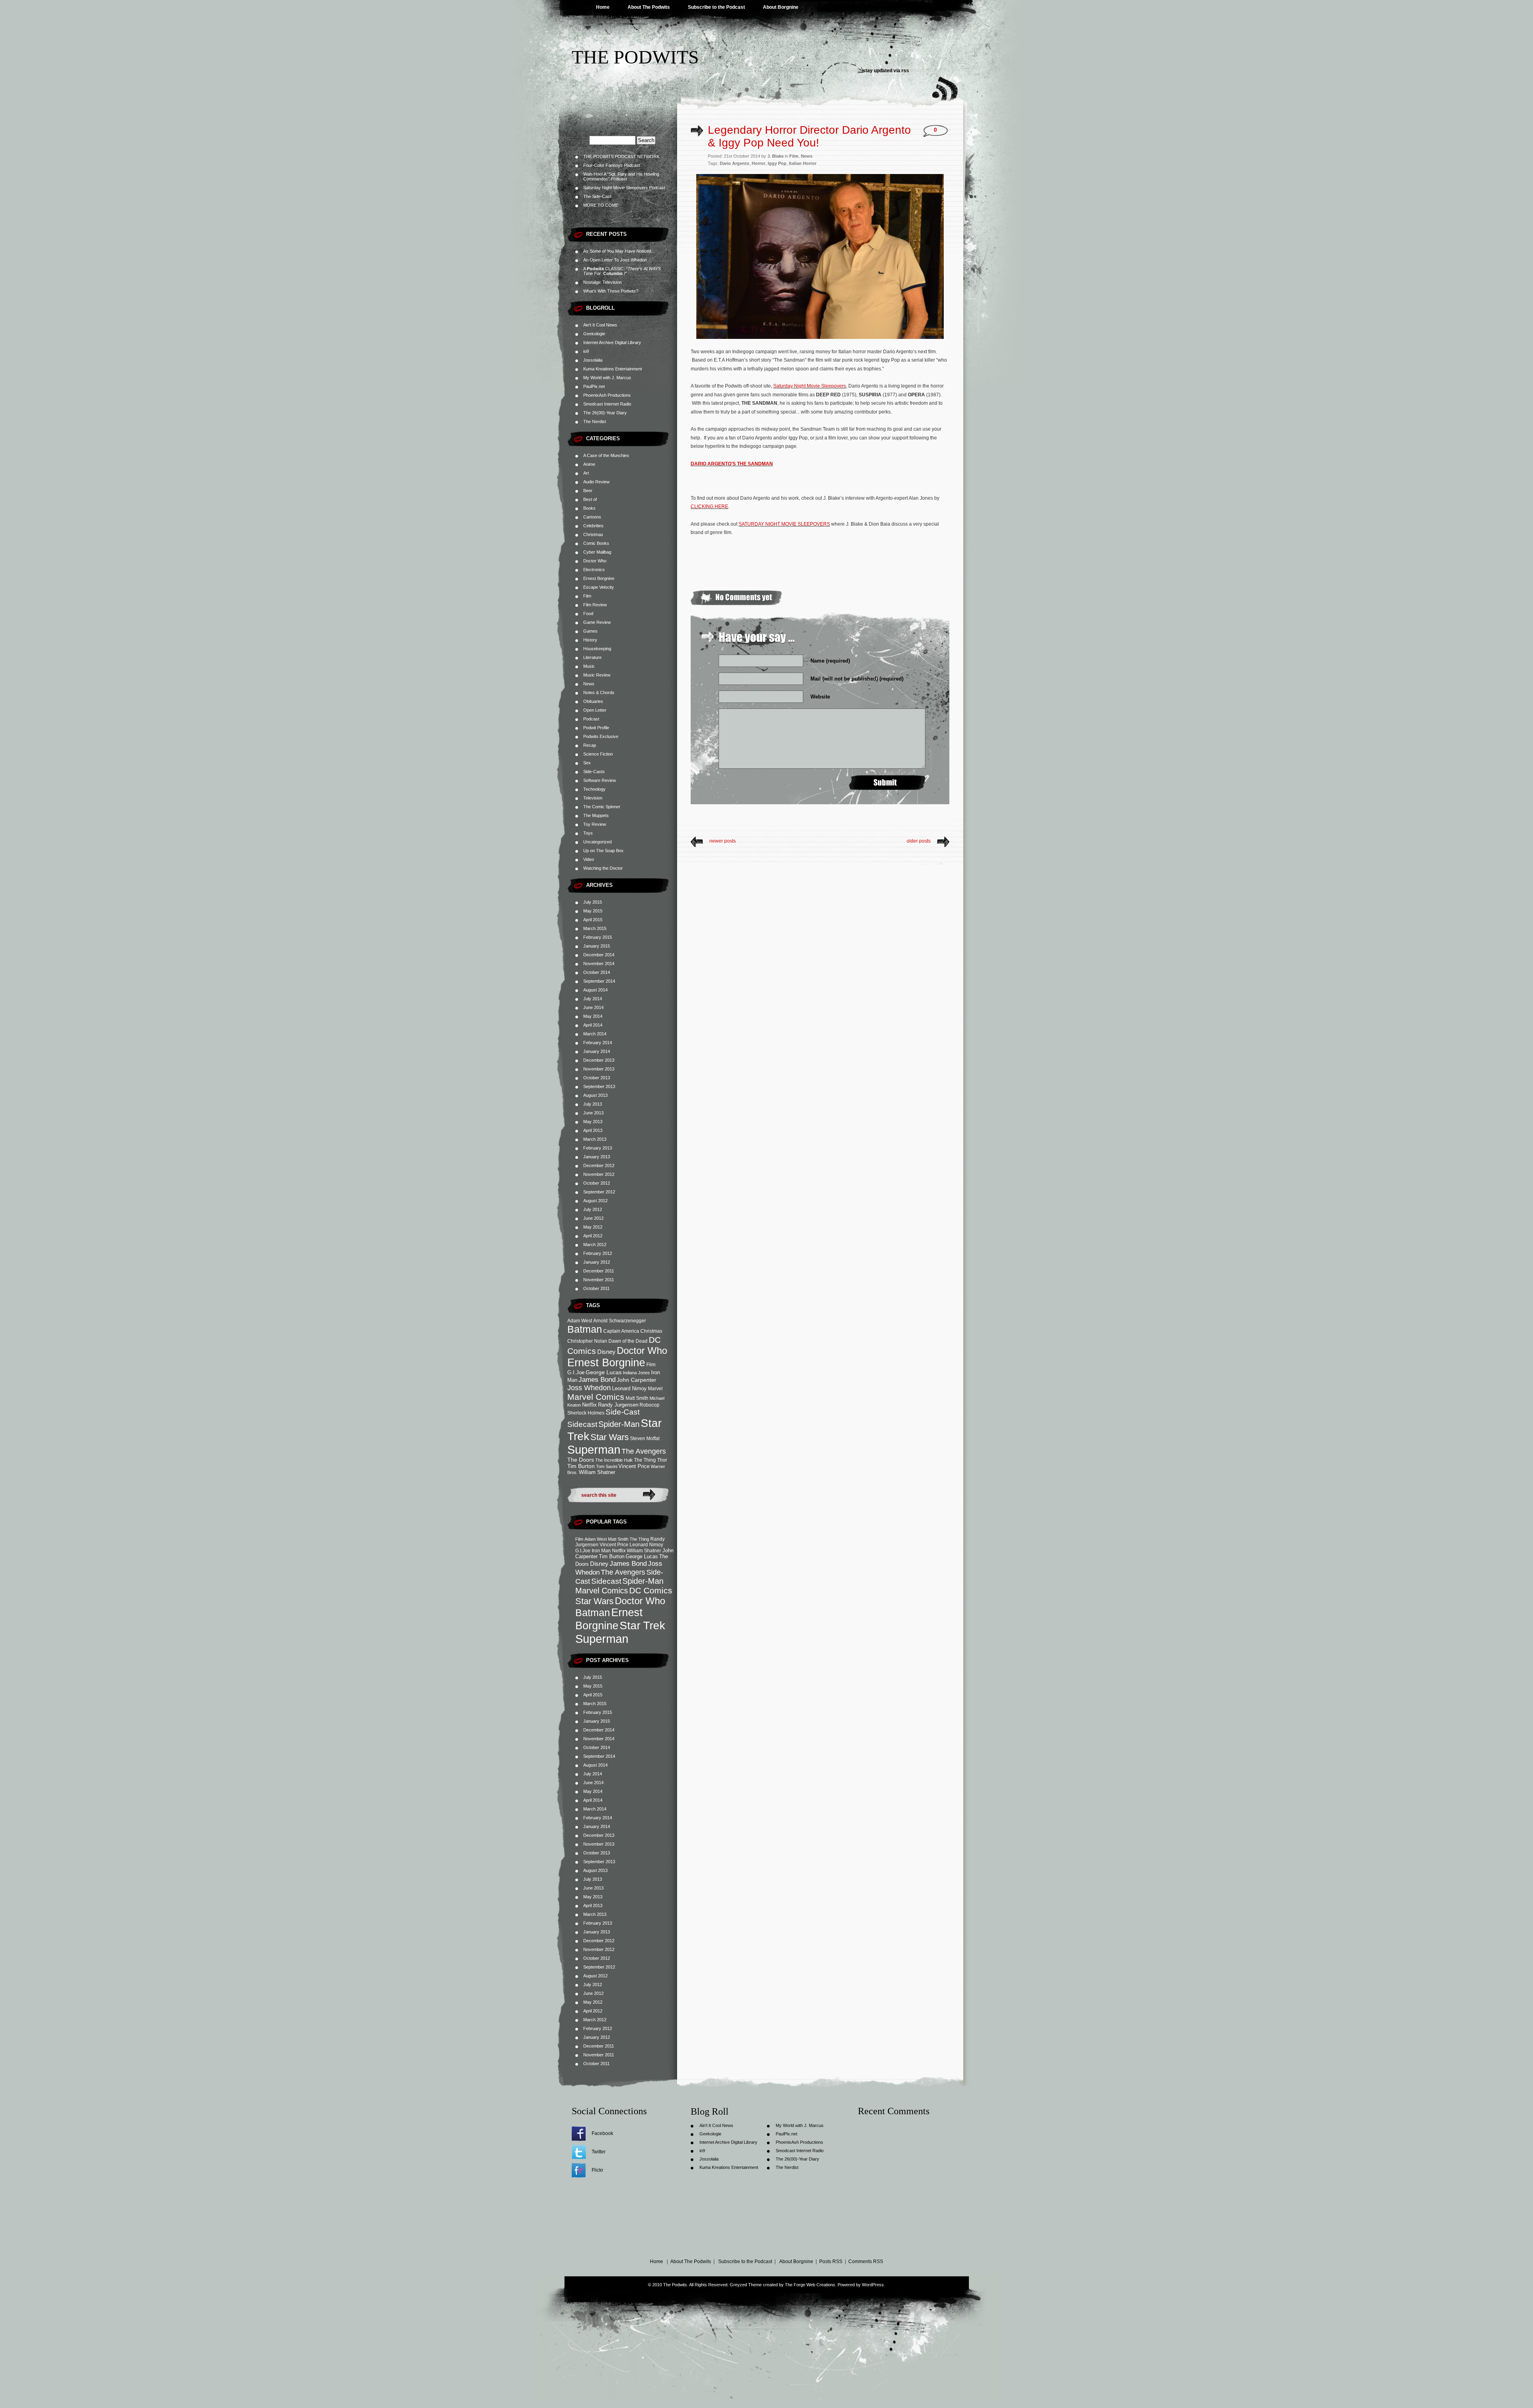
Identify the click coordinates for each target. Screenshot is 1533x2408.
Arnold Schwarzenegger (620, 1321)
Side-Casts (594, 772)
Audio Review (596, 482)
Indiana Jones (636, 1373)
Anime (589, 464)
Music (589, 666)
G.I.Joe (576, 1372)
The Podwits (635, 57)
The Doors (581, 1460)
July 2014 (593, 999)
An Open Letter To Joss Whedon (615, 260)
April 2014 (593, 1025)
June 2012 (593, 1218)
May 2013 (593, 1122)
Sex (587, 763)
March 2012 (595, 1245)
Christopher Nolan (587, 1341)
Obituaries (593, 701)
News (589, 684)
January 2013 (597, 1157)
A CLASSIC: (622, 271)
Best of (590, 499)
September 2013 (599, 1086)
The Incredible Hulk (614, 1460)
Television (593, 798)
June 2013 (593, 1113)
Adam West (580, 1321)
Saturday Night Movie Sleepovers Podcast (624, 188)
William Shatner (597, 1472)
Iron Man (601, 1551)
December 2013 (599, 1060)
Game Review (597, 622)
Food (588, 613)
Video (589, 859)
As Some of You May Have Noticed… (619, 251)
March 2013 (595, 1139)
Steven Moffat (645, 1438)
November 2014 (599, 964)
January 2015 (597, 946)
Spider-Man (619, 1424)
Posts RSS (831, 2262)
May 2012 (593, 1227)
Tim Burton (581, 1466)
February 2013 (598, 1148)
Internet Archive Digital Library (612, 342)
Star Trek (642, 1625)
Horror (759, 163)
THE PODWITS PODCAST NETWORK (621, 156)
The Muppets (596, 815)
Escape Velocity (599, 587)
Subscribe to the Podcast (716, 7)
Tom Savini (607, 1466)
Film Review (595, 605)
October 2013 (597, 1078)
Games (590, 631)
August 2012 (595, 1201)
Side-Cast (623, 1412)
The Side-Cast (597, 196)
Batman (585, 1329)
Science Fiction (598, 754)
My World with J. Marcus (607, 378)
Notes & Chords (599, 693)
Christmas (593, 534)
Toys (588, 833)
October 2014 (597, 972)
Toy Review (595, 824)
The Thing (645, 1460)
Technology (594, 789)
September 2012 (599, 1192)
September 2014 (599, 981)
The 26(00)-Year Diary (605, 413)
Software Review (600, 780)
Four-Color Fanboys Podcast (612, 165)
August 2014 (595, 990)
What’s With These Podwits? (611, 291)
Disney (606, 1352)
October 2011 (596, 1288)
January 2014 (597, 1051)
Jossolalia (593, 360)
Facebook (602, 2133)
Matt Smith (637, 1398)
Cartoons (592, 517)
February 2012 (598, 1253)
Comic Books (596, 543)
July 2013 (593, 1104)
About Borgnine (781, 7)
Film (587, 596)
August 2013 (595, 1095)
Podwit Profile (596, 728)
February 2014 (598, 1043)
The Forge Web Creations (810, 2285)
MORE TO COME (601, 205)
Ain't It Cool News (600, 325)
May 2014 (593, 1016)
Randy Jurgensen (618, 1405)
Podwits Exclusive (601, 736)
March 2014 (595, 1034)
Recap (590, 745)
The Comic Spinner (602, 807)
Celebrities (593, 526)
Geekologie (594, 334)
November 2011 (599, 1280)
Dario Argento (735, 163)
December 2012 (599, 1165)
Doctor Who (595, 561)
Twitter (599, 2152)
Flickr (597, 2170)
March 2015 (595, 928)
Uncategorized (597, 842)
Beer (588, 491)
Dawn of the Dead (628, 1341)
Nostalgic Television (602, 282)
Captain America (621, 1331)
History (590, 640)
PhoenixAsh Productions (607, 395)
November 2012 (599, 1174)
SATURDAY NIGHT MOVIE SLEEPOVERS (784, 524)
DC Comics (651, 1590)
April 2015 (593, 920)
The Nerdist (595, 421)
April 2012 (593, 1236)
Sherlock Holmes (586, 1413)
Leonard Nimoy (629, 1388)
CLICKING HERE (709, 507)
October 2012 (597, 1183)
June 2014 (593, 1007)
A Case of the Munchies (606, 455)
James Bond (597, 1379)
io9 (586, 351)
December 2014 (599, 955)
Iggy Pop (777, 163)
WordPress (873, 2285)
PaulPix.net (594, 386)
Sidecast (582, 1424)
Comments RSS (866, 2262)
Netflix (589, 1405)
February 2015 (598, 937)
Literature (592, 657)
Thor (662, 1460)
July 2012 (593, 1209)
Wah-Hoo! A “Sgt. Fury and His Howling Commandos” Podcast (621, 176)
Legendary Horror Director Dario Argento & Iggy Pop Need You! (809, 136)
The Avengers (644, 1451)
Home (603, 7)
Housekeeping (597, 649)
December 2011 (599, 1271)
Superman (594, 1449)
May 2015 (593, 911)
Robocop (650, 1405)
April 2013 (593, 1130)
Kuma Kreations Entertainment (613, 369)
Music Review (597, 675)
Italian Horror (803, 163)
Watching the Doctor (603, 868)
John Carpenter (637, 1380)
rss (905, 71)
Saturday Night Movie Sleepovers (810, 386)
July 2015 (593, 902)
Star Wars (610, 1437)
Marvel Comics (596, 1397)
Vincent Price (634, 1466)
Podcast (591, 719)
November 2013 (599, 1069)
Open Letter (595, 710)
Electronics (594, 570)
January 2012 (597, 1262)
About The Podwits (649, 7)
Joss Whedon (589, 1388)
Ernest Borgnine (599, 578)
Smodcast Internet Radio (607, 404)
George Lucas (604, 1372)
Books (589, 508)
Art (586, 473)
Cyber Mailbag (597, 552)
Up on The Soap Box (603, 851)
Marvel (655, 1388)
